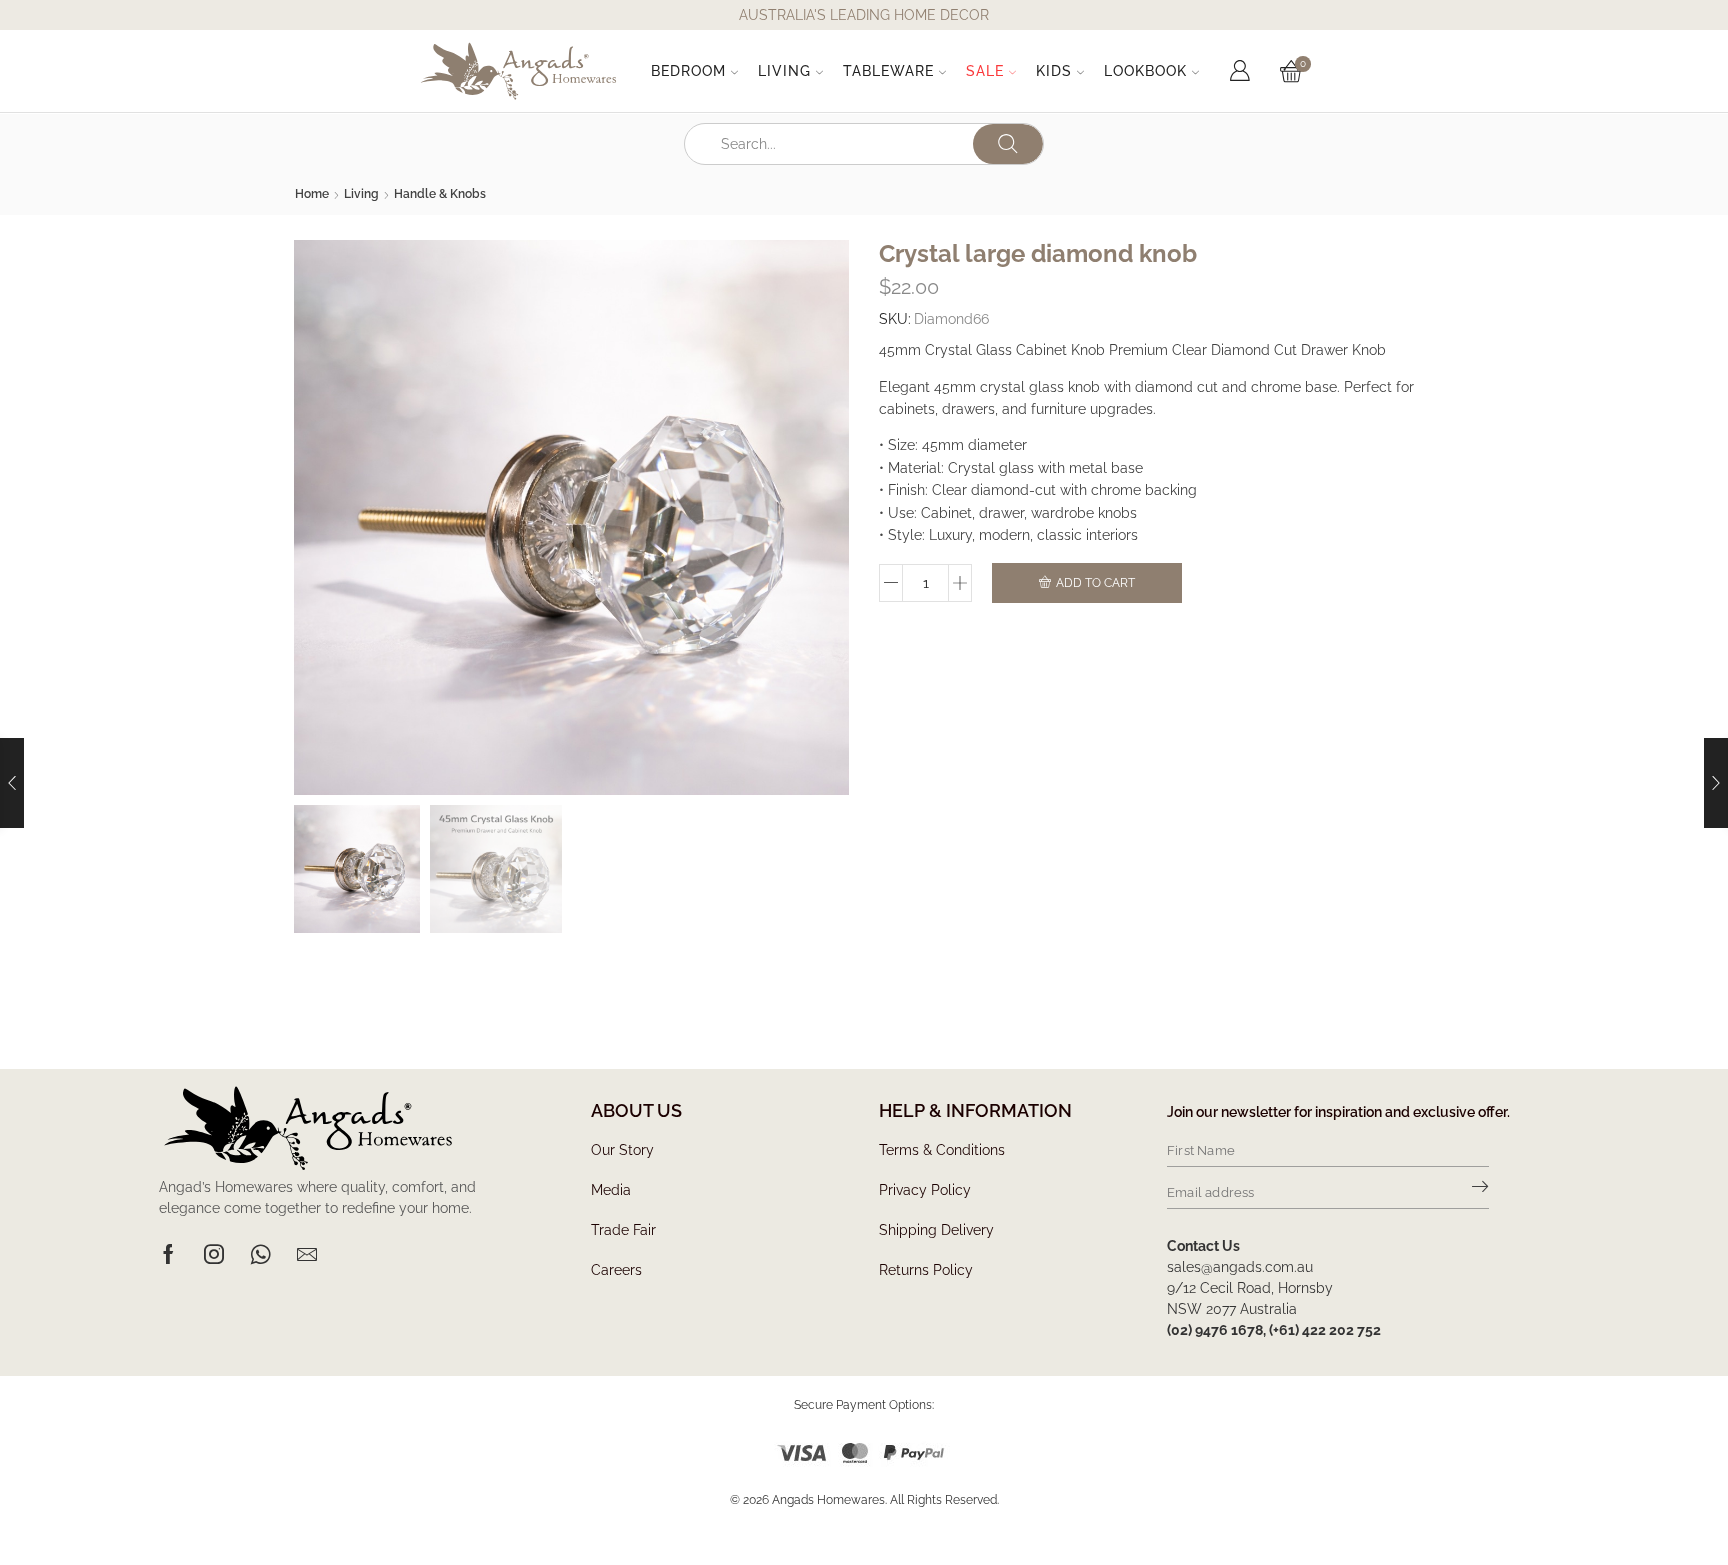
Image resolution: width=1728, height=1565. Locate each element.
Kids (1054, 71)
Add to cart (1095, 583)
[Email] (307, 1254)
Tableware (888, 71)
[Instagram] (214, 1254)
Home (312, 194)
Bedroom (688, 71)
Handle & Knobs (440, 194)
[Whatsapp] (260, 1254)
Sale (985, 71)
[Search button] (1008, 144)
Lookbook (1145, 71)
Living (784, 71)
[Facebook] (168, 1254)
